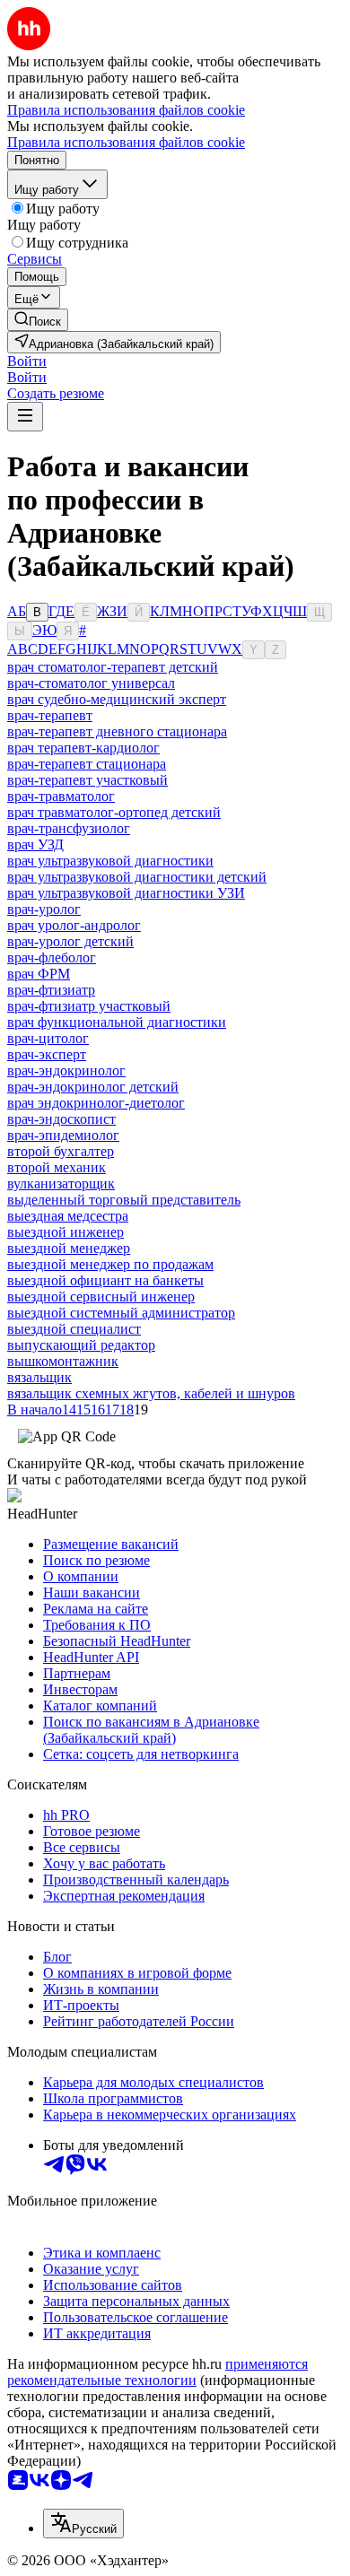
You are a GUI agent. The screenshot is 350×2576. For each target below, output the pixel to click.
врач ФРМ (39, 974)
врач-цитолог (48, 1038)
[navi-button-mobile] (25, 417)
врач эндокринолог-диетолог (96, 1103)
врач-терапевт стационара (87, 764)
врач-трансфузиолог (69, 828)
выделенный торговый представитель (124, 1200)
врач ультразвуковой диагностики (110, 861)
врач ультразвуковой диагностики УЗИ (126, 893)
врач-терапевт (50, 715)
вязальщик (39, 1377)
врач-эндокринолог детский (93, 1087)
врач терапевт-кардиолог (83, 748)
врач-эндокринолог (66, 1070)
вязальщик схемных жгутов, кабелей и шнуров (151, 1393)
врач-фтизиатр (51, 990)
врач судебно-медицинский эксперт (117, 699)
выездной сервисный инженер (101, 1297)
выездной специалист (74, 1329)
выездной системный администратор (121, 1313)
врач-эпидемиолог (63, 1135)
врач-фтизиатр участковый (89, 1006)
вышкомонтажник (63, 1361)
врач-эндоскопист (61, 1119)
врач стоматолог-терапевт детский (113, 667)
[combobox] (83, 2524)
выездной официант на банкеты (105, 1280)
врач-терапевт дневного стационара (117, 731)
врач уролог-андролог (74, 925)
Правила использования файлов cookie (126, 142)
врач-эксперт (47, 1054)
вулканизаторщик (61, 1184)
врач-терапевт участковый (87, 780)
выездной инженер (66, 1232)
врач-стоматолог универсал (91, 683)
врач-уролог (44, 909)
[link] (38, 320)
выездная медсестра (68, 1216)
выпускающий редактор (81, 1345)
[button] (27, 361)
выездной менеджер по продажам (110, 1264)
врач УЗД (35, 844)
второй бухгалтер (61, 1151)
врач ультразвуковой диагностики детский (137, 877)
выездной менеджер (69, 1248)
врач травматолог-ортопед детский (114, 812)
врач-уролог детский (70, 941)
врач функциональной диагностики (117, 1022)
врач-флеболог (52, 957)
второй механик (57, 1167)
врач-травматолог (61, 796)
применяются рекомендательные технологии (157, 2372)
